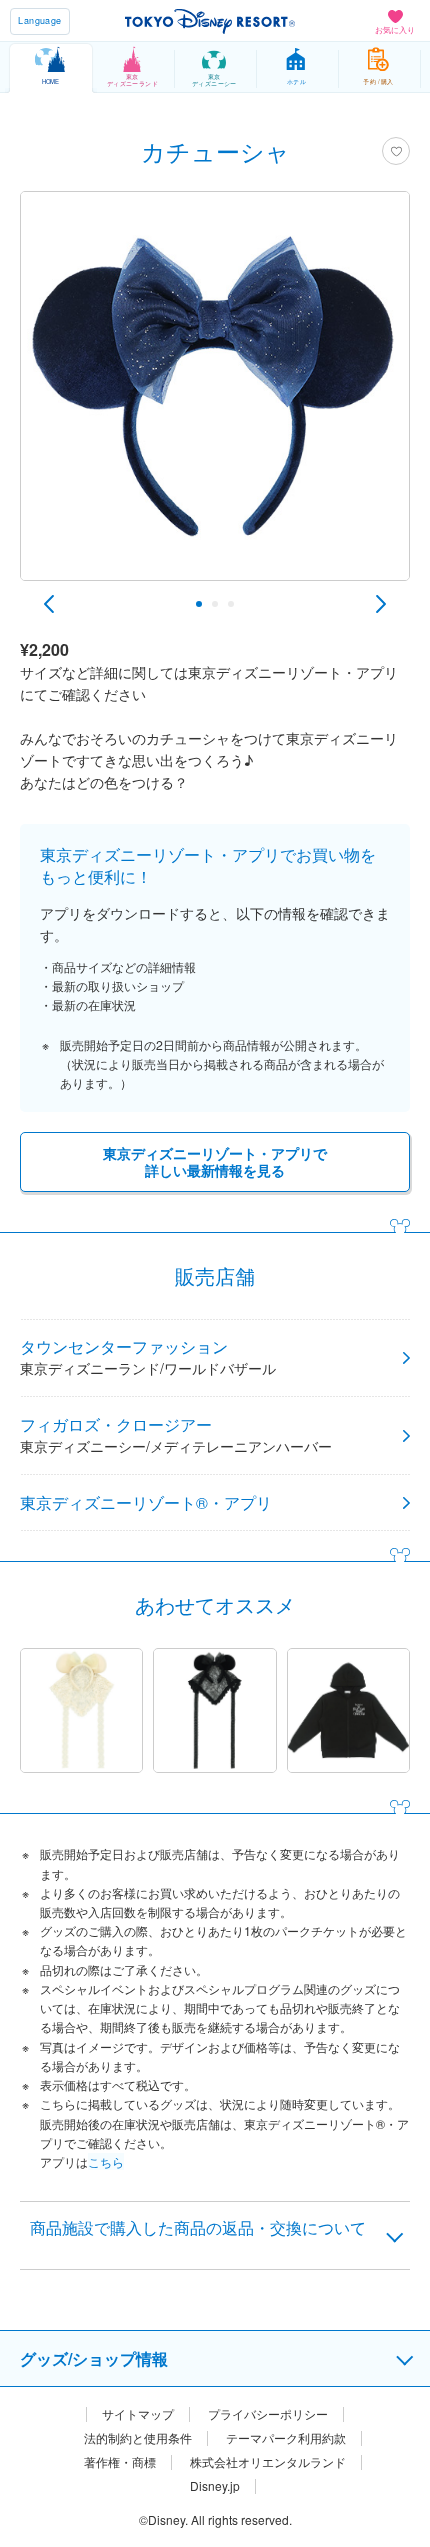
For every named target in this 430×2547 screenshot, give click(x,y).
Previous (49, 604)
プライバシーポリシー (268, 2414)
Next (381, 604)
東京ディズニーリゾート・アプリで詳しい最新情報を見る (215, 1161)
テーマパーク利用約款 (286, 2438)
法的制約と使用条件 (138, 2438)
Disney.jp (215, 2486)
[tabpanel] (215, 396)
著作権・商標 (120, 2462)
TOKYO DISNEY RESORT (210, 21)
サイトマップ (138, 2414)
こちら (106, 2161)
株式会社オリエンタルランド (268, 2462)
